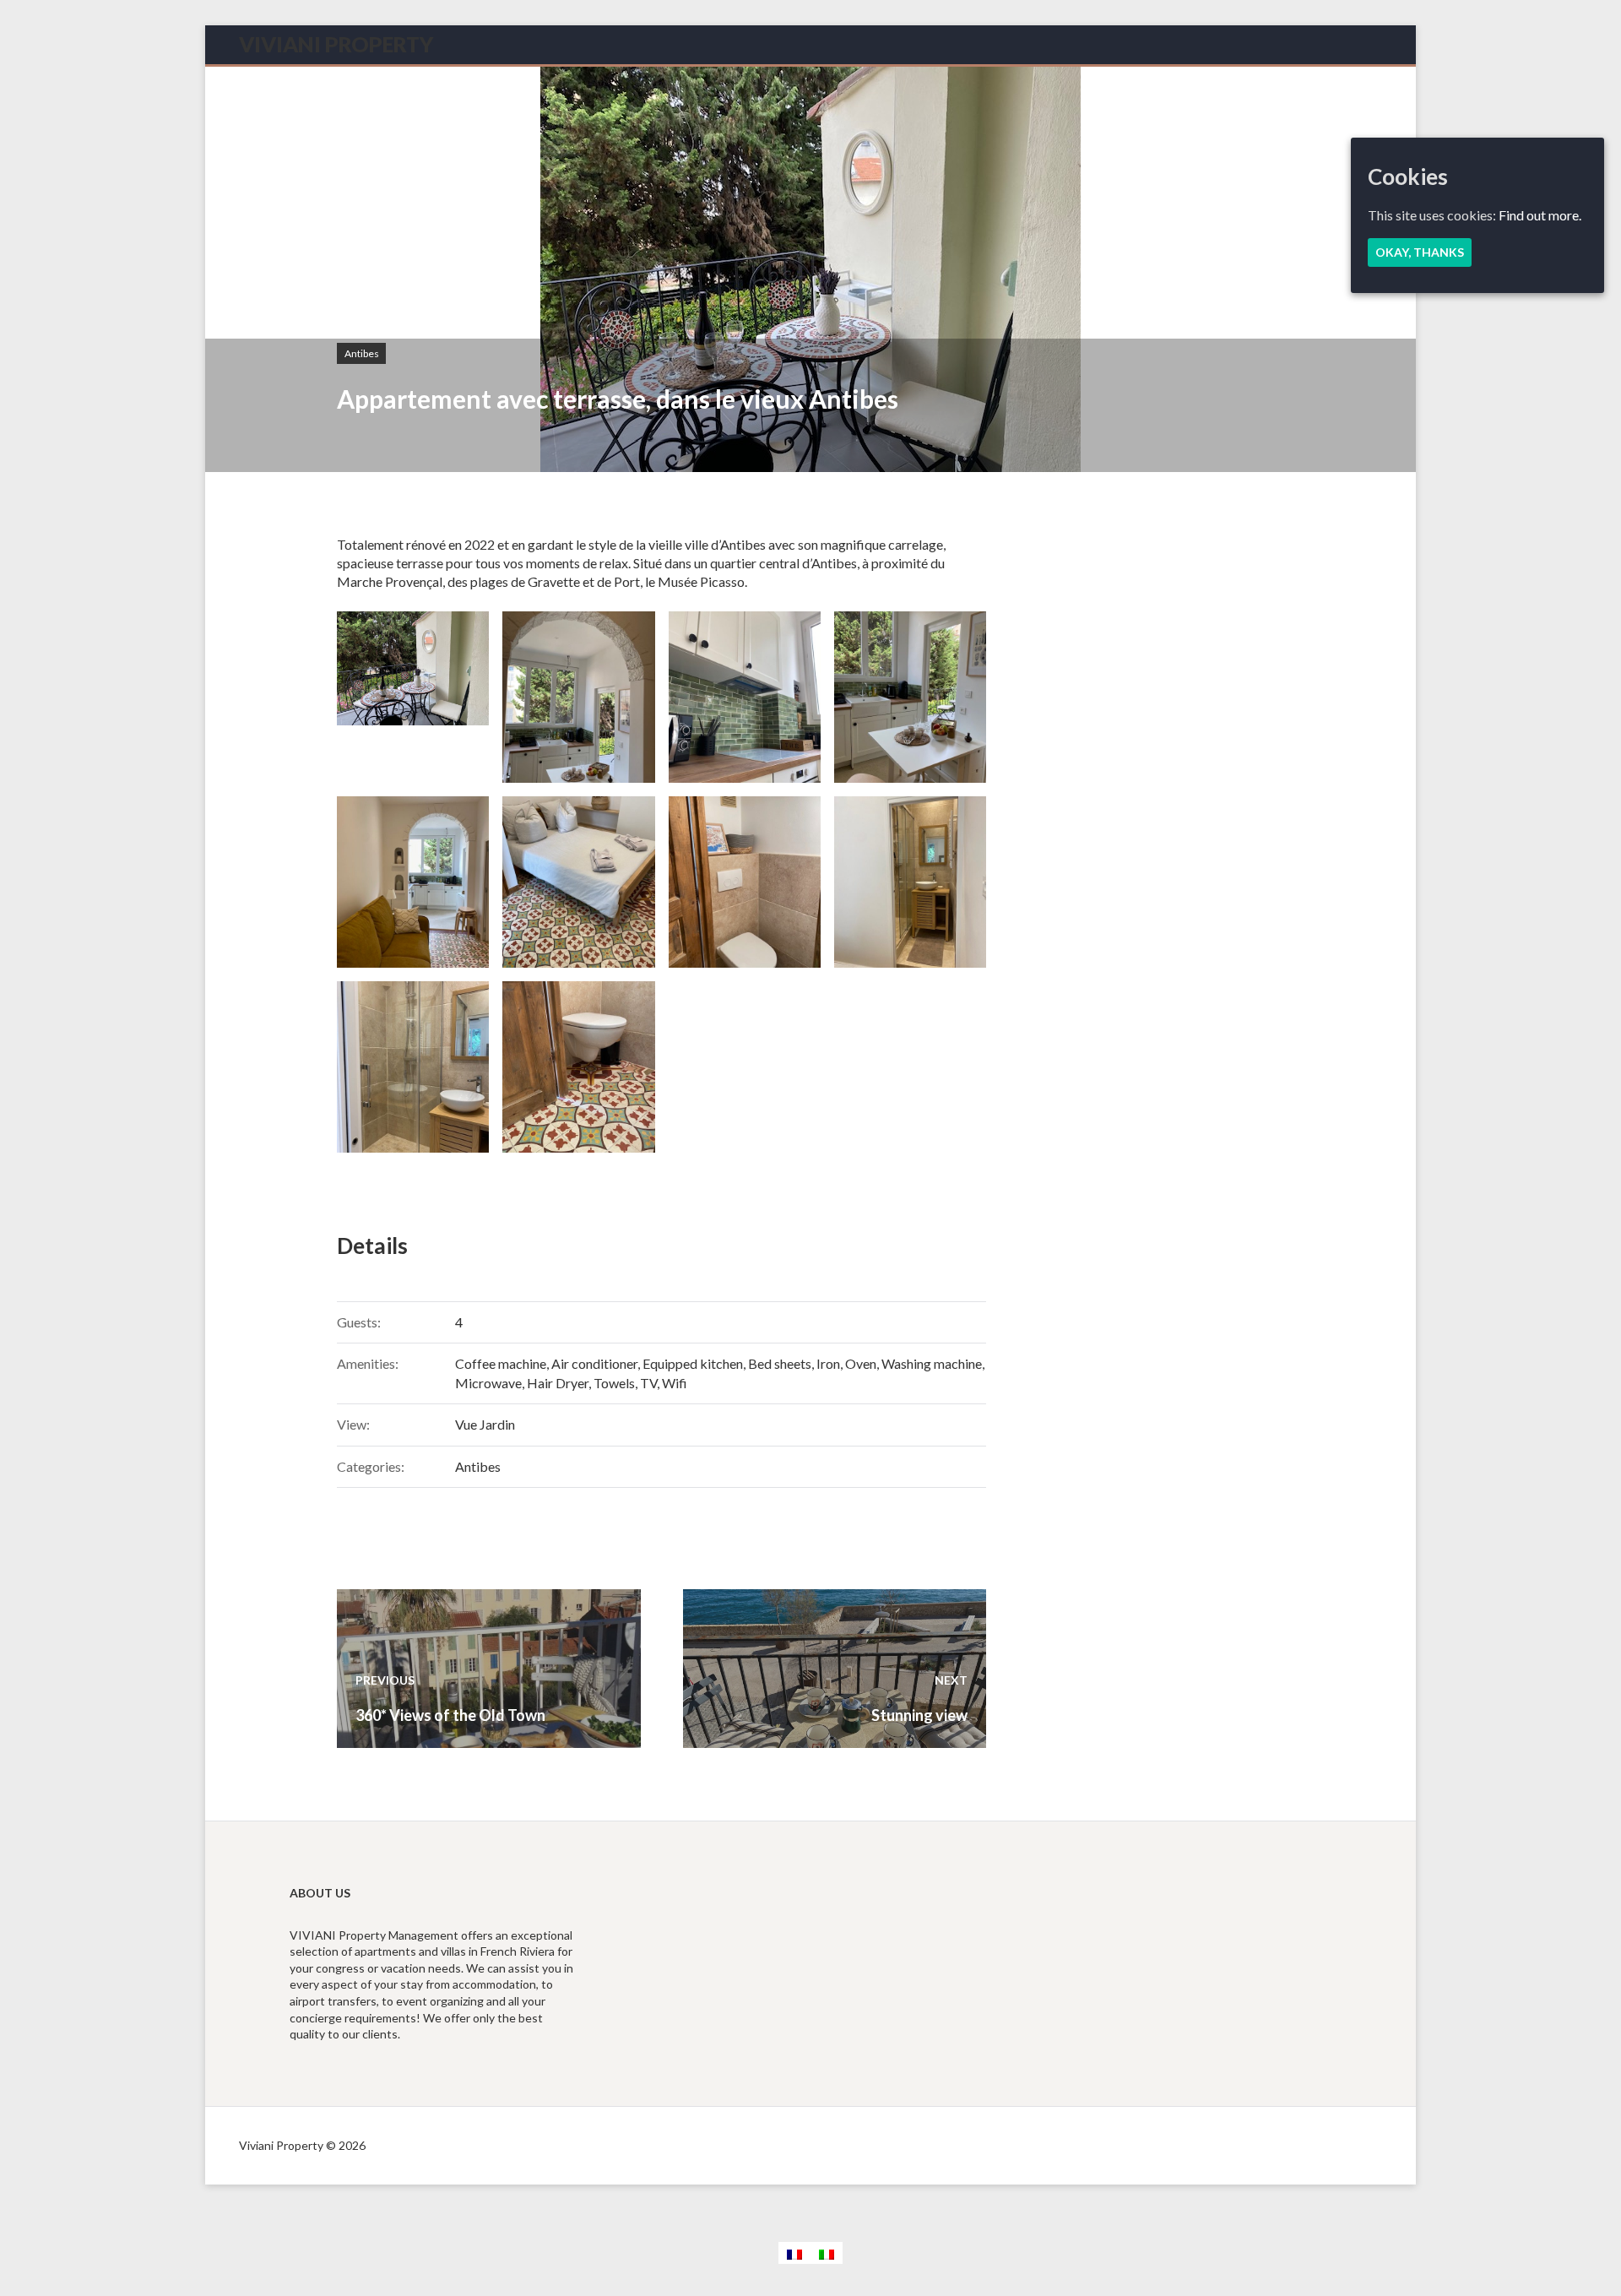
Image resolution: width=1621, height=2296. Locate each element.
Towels (614, 1383)
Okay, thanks (1420, 252)
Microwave (488, 1383)
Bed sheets (780, 1363)
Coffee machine (501, 1363)
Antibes (362, 353)
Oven (861, 1363)
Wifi (675, 1383)
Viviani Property (336, 44)
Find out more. (1540, 215)
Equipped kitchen (693, 1363)
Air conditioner (594, 1363)
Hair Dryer (558, 1383)
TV (648, 1383)
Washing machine (932, 1363)
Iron (828, 1363)
